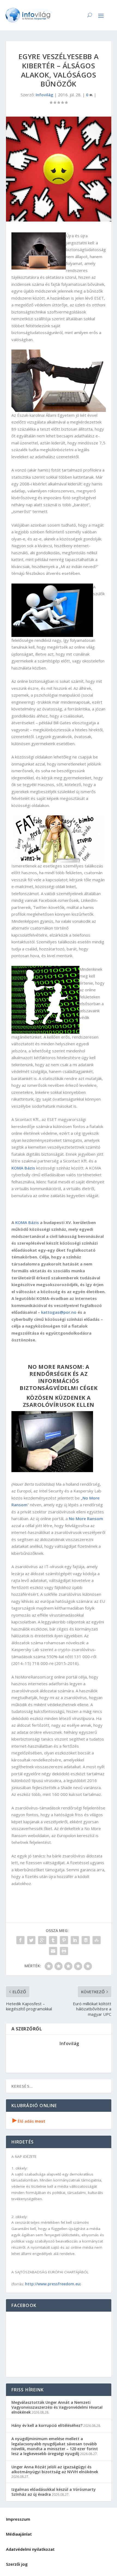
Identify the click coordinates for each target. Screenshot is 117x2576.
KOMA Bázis (23, 1168)
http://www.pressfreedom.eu (53, 2284)
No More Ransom (86, 1518)
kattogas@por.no (59, 1312)
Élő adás (29, 2121)
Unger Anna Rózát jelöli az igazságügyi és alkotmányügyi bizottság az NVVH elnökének (55, 2469)
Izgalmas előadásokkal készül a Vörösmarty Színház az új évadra (54, 2492)
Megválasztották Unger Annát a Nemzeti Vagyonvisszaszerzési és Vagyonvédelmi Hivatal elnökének (57, 2407)
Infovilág (44, 95)
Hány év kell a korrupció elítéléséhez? (47, 2425)
